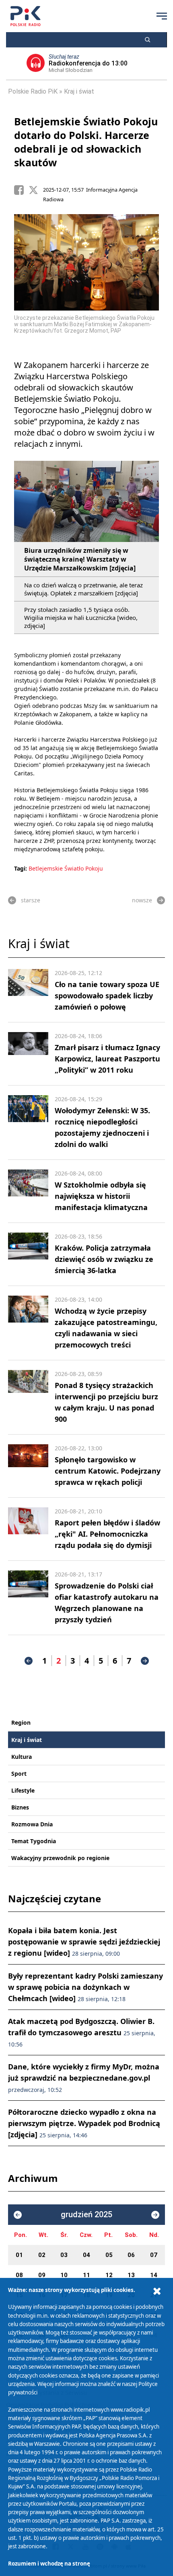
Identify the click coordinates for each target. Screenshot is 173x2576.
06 (131, 2255)
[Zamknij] (157, 2291)
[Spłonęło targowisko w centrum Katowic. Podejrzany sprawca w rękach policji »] (28, 1466)
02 (42, 2255)
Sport (19, 1774)
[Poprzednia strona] (29, 1661)
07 (154, 2255)
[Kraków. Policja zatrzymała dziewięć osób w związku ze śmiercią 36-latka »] (28, 1254)
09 (42, 2275)
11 (86, 2275)
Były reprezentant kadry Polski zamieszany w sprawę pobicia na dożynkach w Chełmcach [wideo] (85, 1987)
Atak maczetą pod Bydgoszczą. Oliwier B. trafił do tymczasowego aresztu (82, 2032)
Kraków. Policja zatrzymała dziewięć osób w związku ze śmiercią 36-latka (104, 1259)
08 (19, 2275)
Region (21, 1722)
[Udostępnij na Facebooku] (21, 190)
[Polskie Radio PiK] (26, 16)
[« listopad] (18, 2215)
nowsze (142, 900)
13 (131, 2275)
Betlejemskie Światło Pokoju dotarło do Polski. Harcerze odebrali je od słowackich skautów (86, 142)
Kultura (22, 1757)
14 (154, 2275)
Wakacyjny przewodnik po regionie (60, 1858)
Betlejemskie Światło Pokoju (66, 868)
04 (86, 2255)
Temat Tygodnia (34, 1841)
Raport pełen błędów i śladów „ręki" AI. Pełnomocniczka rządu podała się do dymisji (107, 1534)
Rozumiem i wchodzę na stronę (49, 2564)
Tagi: (21, 868)
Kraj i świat (79, 91)
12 (109, 2275)
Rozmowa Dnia (32, 1824)
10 (64, 2275)
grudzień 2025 (86, 2215)
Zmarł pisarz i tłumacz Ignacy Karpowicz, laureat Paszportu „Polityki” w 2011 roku (107, 1059)
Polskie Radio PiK (33, 91)
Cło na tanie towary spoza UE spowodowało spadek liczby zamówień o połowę (107, 996)
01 (19, 2255)
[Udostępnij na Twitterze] (36, 190)
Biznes (20, 1807)
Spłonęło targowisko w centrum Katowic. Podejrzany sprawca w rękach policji (108, 1471)
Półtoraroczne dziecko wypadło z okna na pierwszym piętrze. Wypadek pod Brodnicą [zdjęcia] (84, 2123)
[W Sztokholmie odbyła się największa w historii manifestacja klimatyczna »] (28, 1191)
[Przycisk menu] (162, 16)
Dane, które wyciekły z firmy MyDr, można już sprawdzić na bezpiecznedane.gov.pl (84, 2078)
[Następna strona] (145, 1661)
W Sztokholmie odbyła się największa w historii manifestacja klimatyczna (101, 1196)
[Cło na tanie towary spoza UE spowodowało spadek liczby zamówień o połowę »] (28, 991)
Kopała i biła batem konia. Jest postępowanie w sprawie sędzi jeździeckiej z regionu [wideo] (84, 1942)
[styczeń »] (155, 2215)
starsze (31, 900)
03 (64, 2255)
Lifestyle (23, 1790)
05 (109, 2255)
